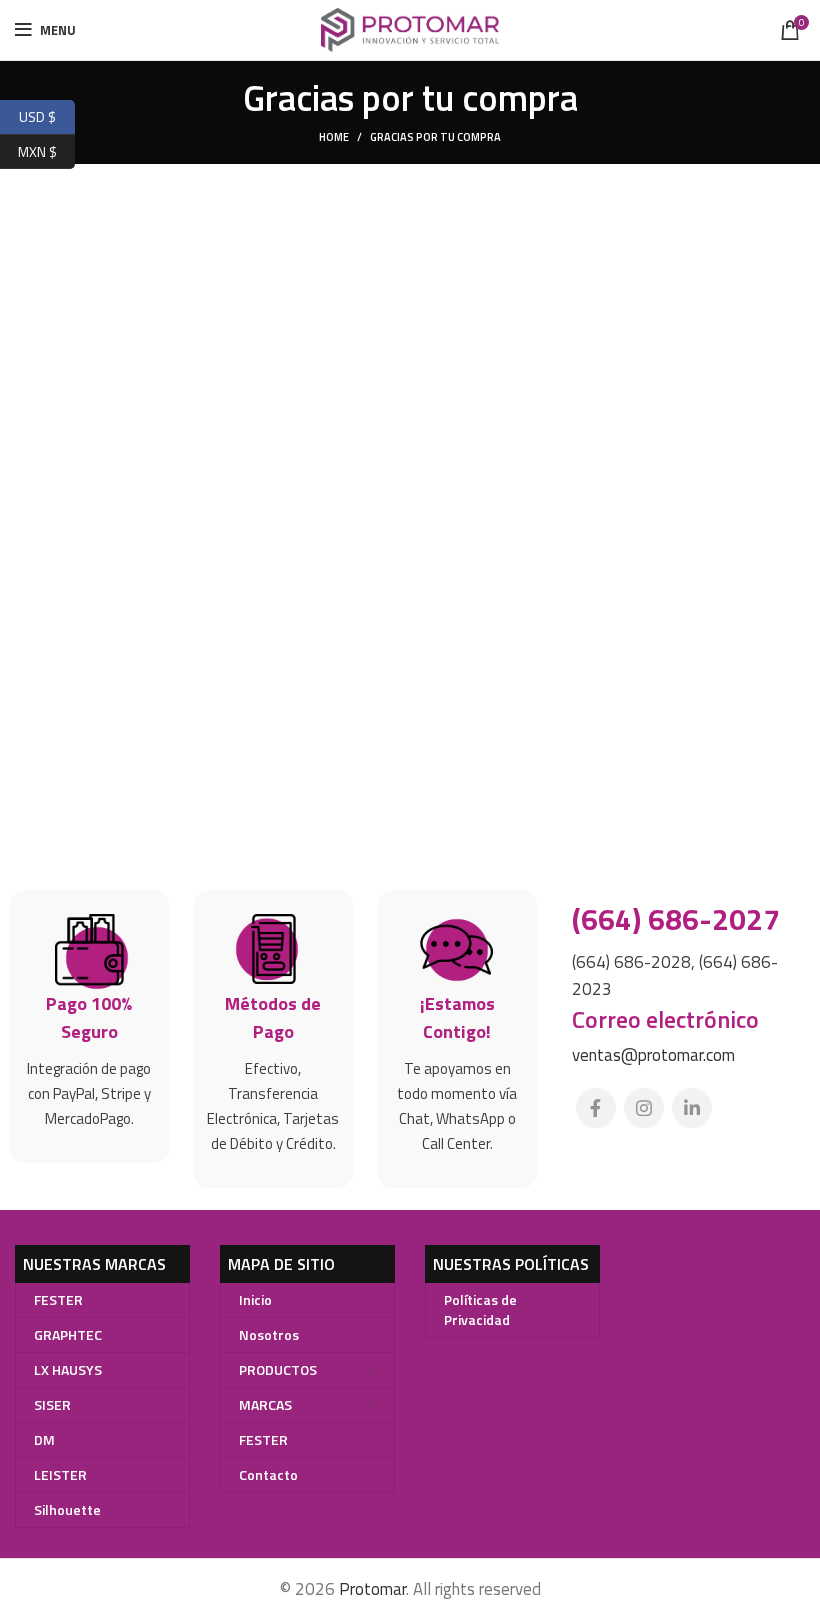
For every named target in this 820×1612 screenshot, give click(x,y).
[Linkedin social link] (692, 1108)
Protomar (372, 1589)
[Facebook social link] (596, 1108)
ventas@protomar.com (653, 1055)
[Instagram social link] (644, 1108)
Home (334, 137)
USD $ (47, 114)
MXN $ (46, 148)
